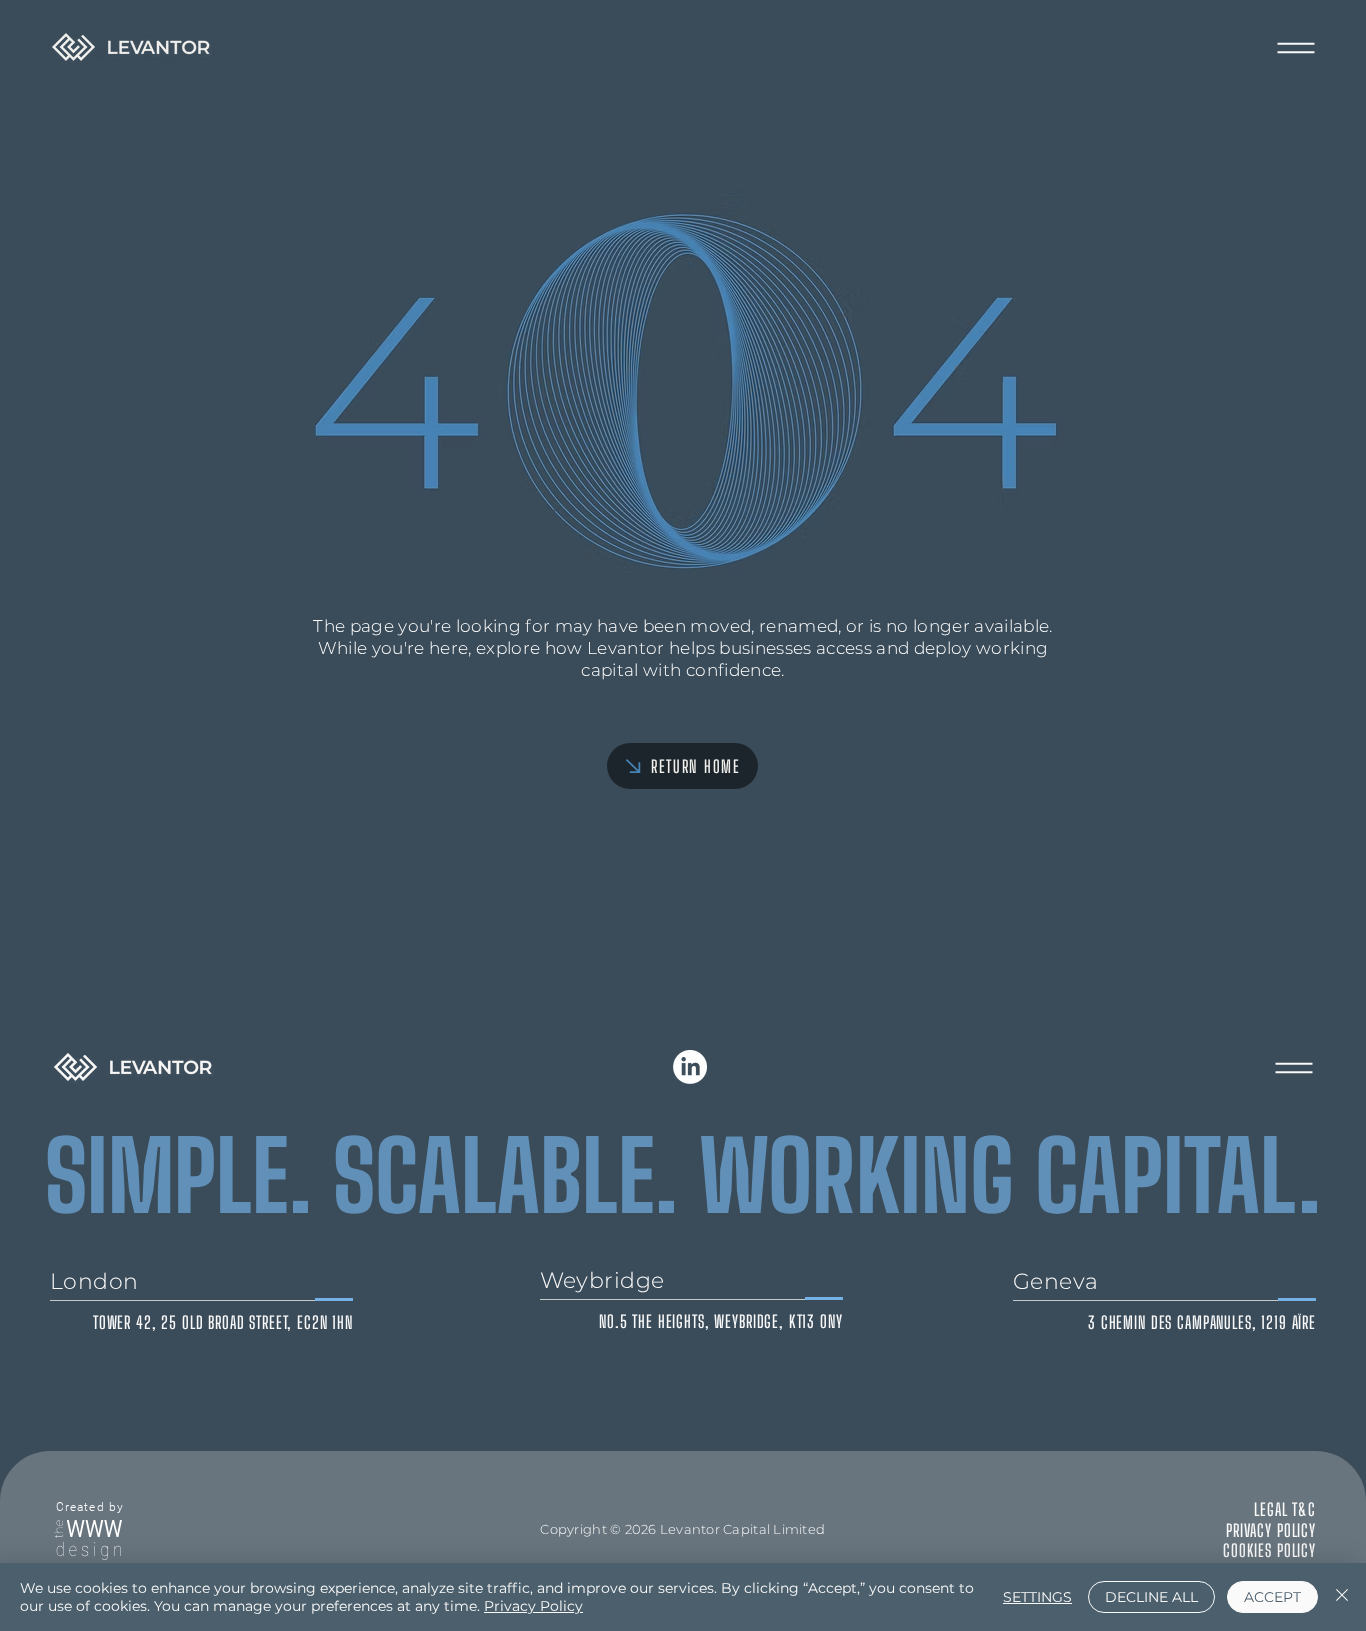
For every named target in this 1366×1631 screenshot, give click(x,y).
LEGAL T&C (1285, 1509)
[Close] (1342, 1597)
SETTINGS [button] (1037, 1597)
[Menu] (1296, 47)
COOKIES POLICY (1269, 1550)
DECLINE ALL (1151, 1597)
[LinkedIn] (690, 1067)
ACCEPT (1272, 1597)
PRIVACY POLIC (1267, 1530)
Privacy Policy (533, 1606)
